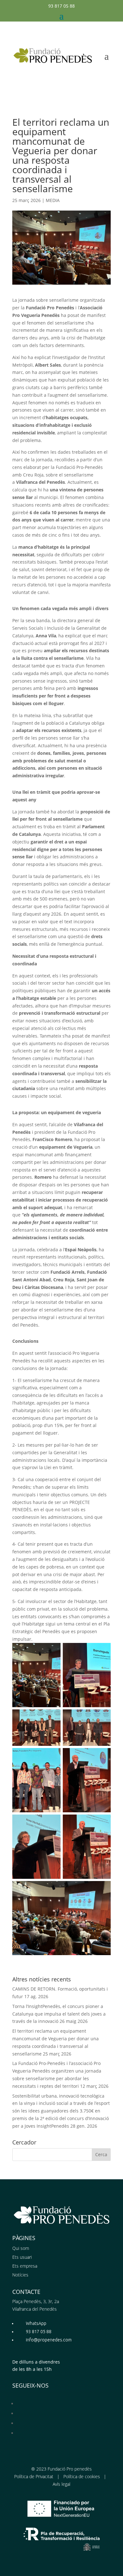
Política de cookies (82, 2476)
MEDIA (53, 200)
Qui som (21, 2248)
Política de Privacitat (34, 2476)
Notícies (20, 2275)
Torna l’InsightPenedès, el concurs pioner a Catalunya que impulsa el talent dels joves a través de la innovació (59, 2014)
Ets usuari (22, 2257)
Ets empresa (25, 2266)
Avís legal (61, 2484)
